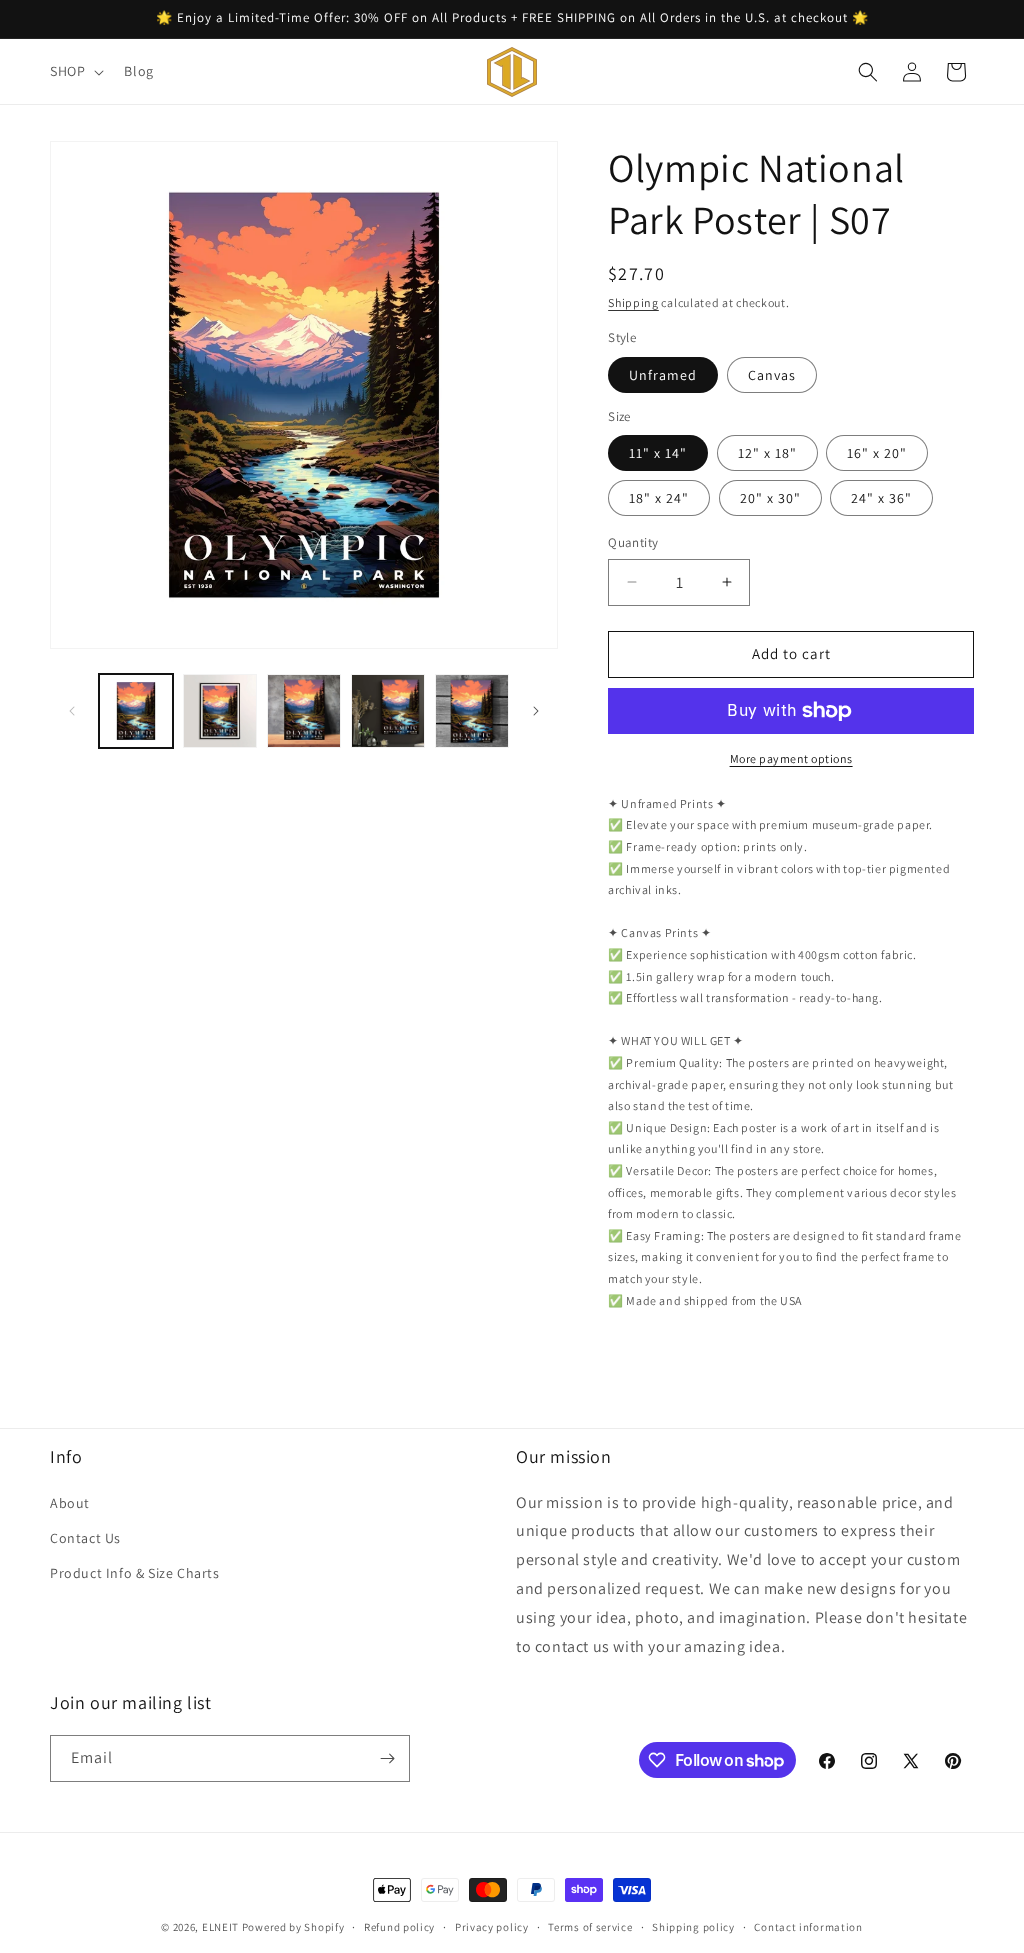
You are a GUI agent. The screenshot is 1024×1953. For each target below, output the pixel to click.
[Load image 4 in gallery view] (388, 711)
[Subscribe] (387, 1758)
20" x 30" (770, 498)
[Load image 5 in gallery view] (472, 711)
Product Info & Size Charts (135, 1573)
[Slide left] (72, 711)
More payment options (791, 758)
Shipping (633, 302)
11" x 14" (658, 453)
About (70, 1503)
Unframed (663, 375)
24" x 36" (881, 498)
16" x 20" (877, 453)
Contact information (808, 1927)
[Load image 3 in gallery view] (304, 711)
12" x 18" (767, 453)
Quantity (633, 542)
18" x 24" (659, 498)
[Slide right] (536, 711)
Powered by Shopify (293, 1927)
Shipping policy (693, 1927)
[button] (75, 71)
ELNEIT (220, 1927)
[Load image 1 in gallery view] (136, 711)
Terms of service (590, 1927)
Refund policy (399, 1927)
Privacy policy (492, 1927)
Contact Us (85, 1538)
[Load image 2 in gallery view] (220, 711)
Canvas (772, 375)
